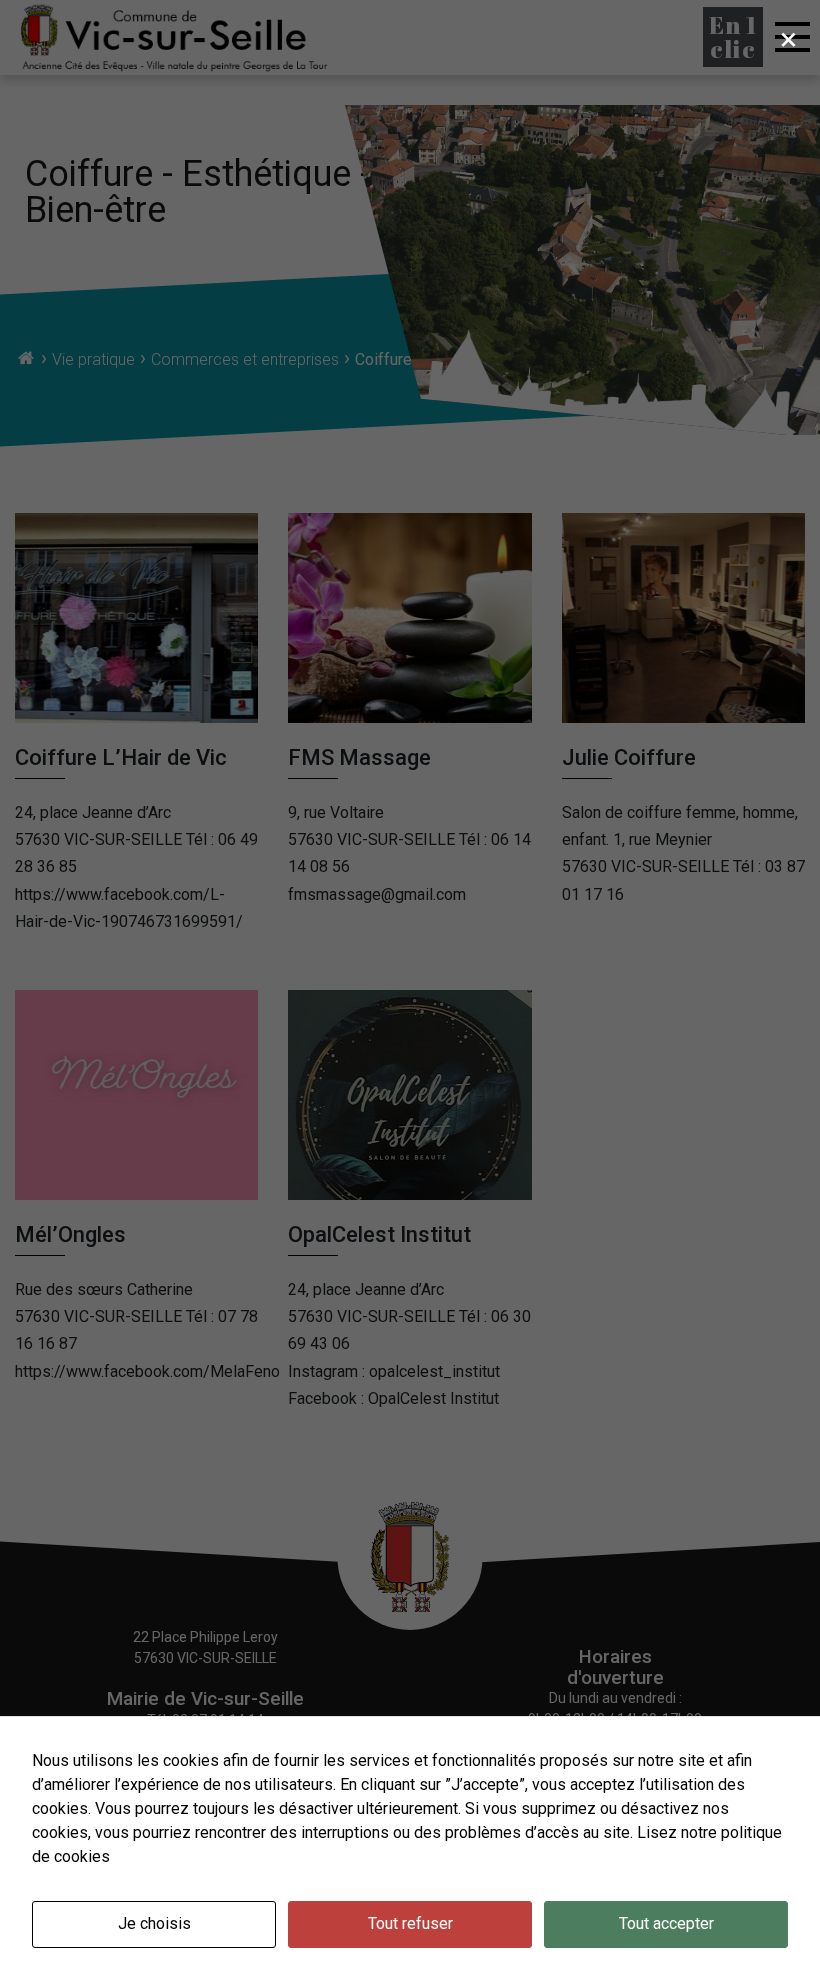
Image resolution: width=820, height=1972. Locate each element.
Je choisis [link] (154, 1923)
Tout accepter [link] (666, 1923)
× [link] (788, 39)
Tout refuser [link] (410, 1923)
